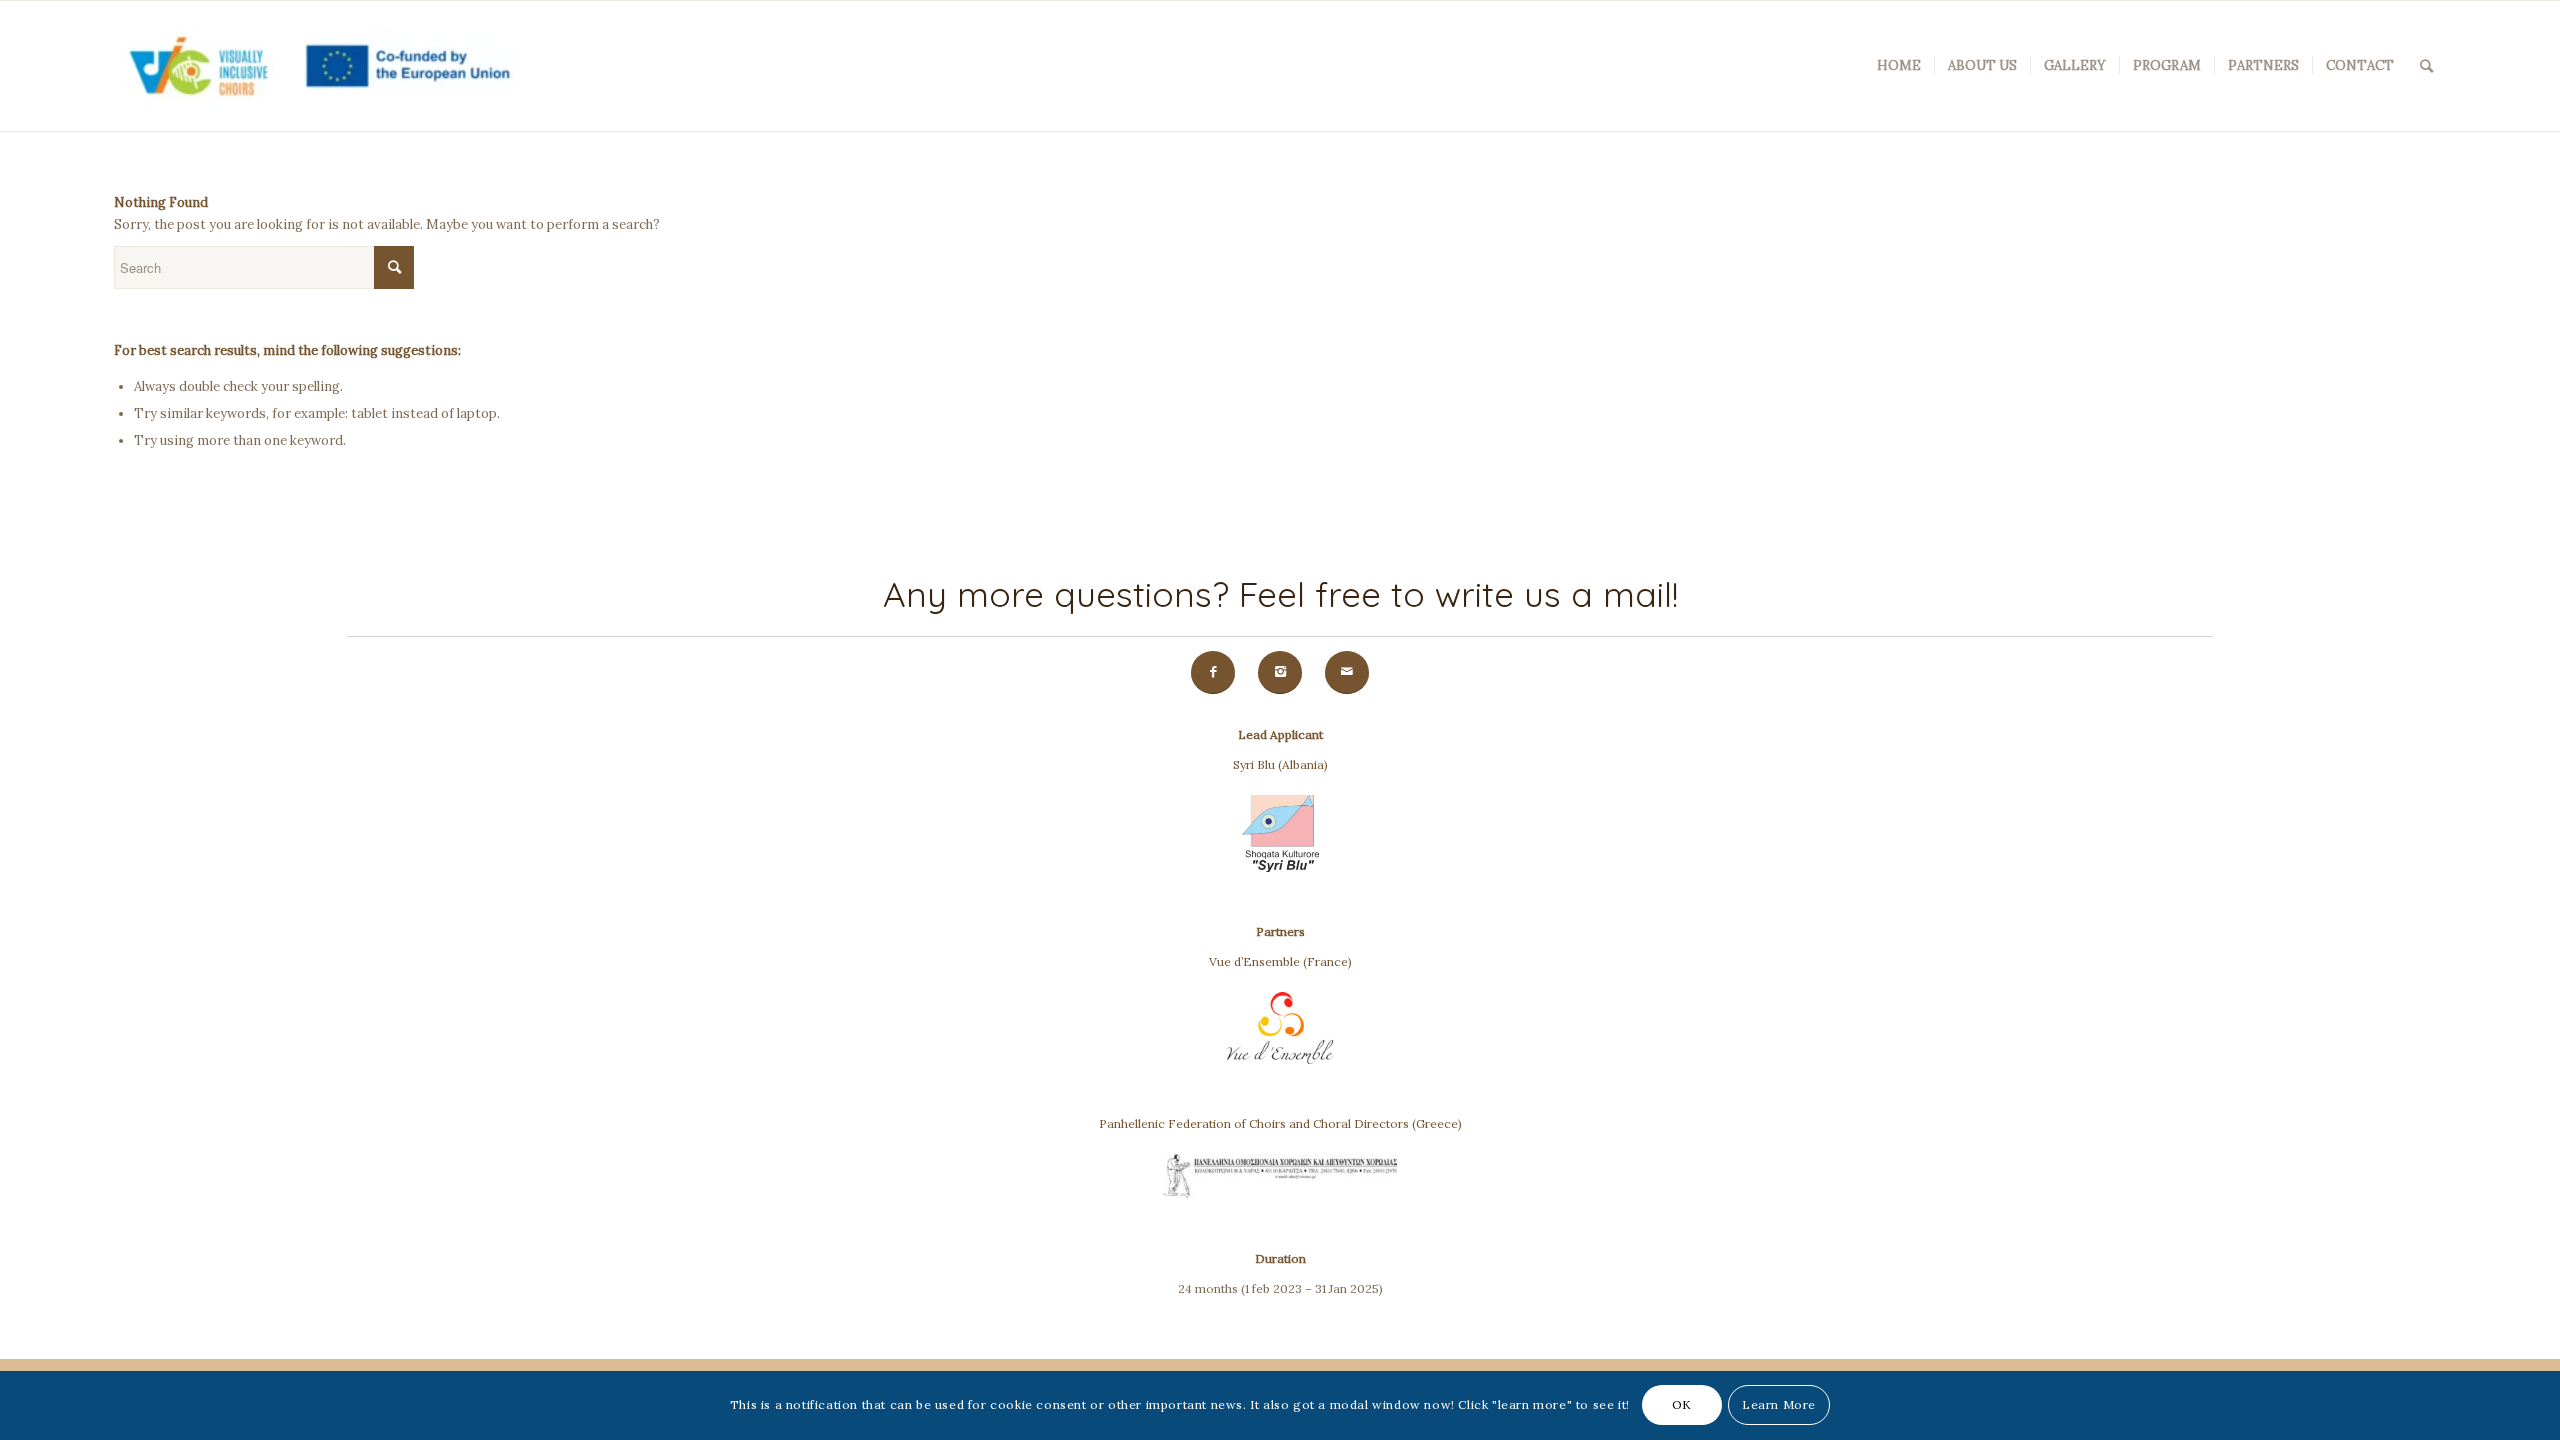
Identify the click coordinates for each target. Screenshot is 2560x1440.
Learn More (1779, 1405)
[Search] (2426, 66)
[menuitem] (1899, 66)
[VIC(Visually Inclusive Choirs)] (314, 66)
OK (1682, 1405)
